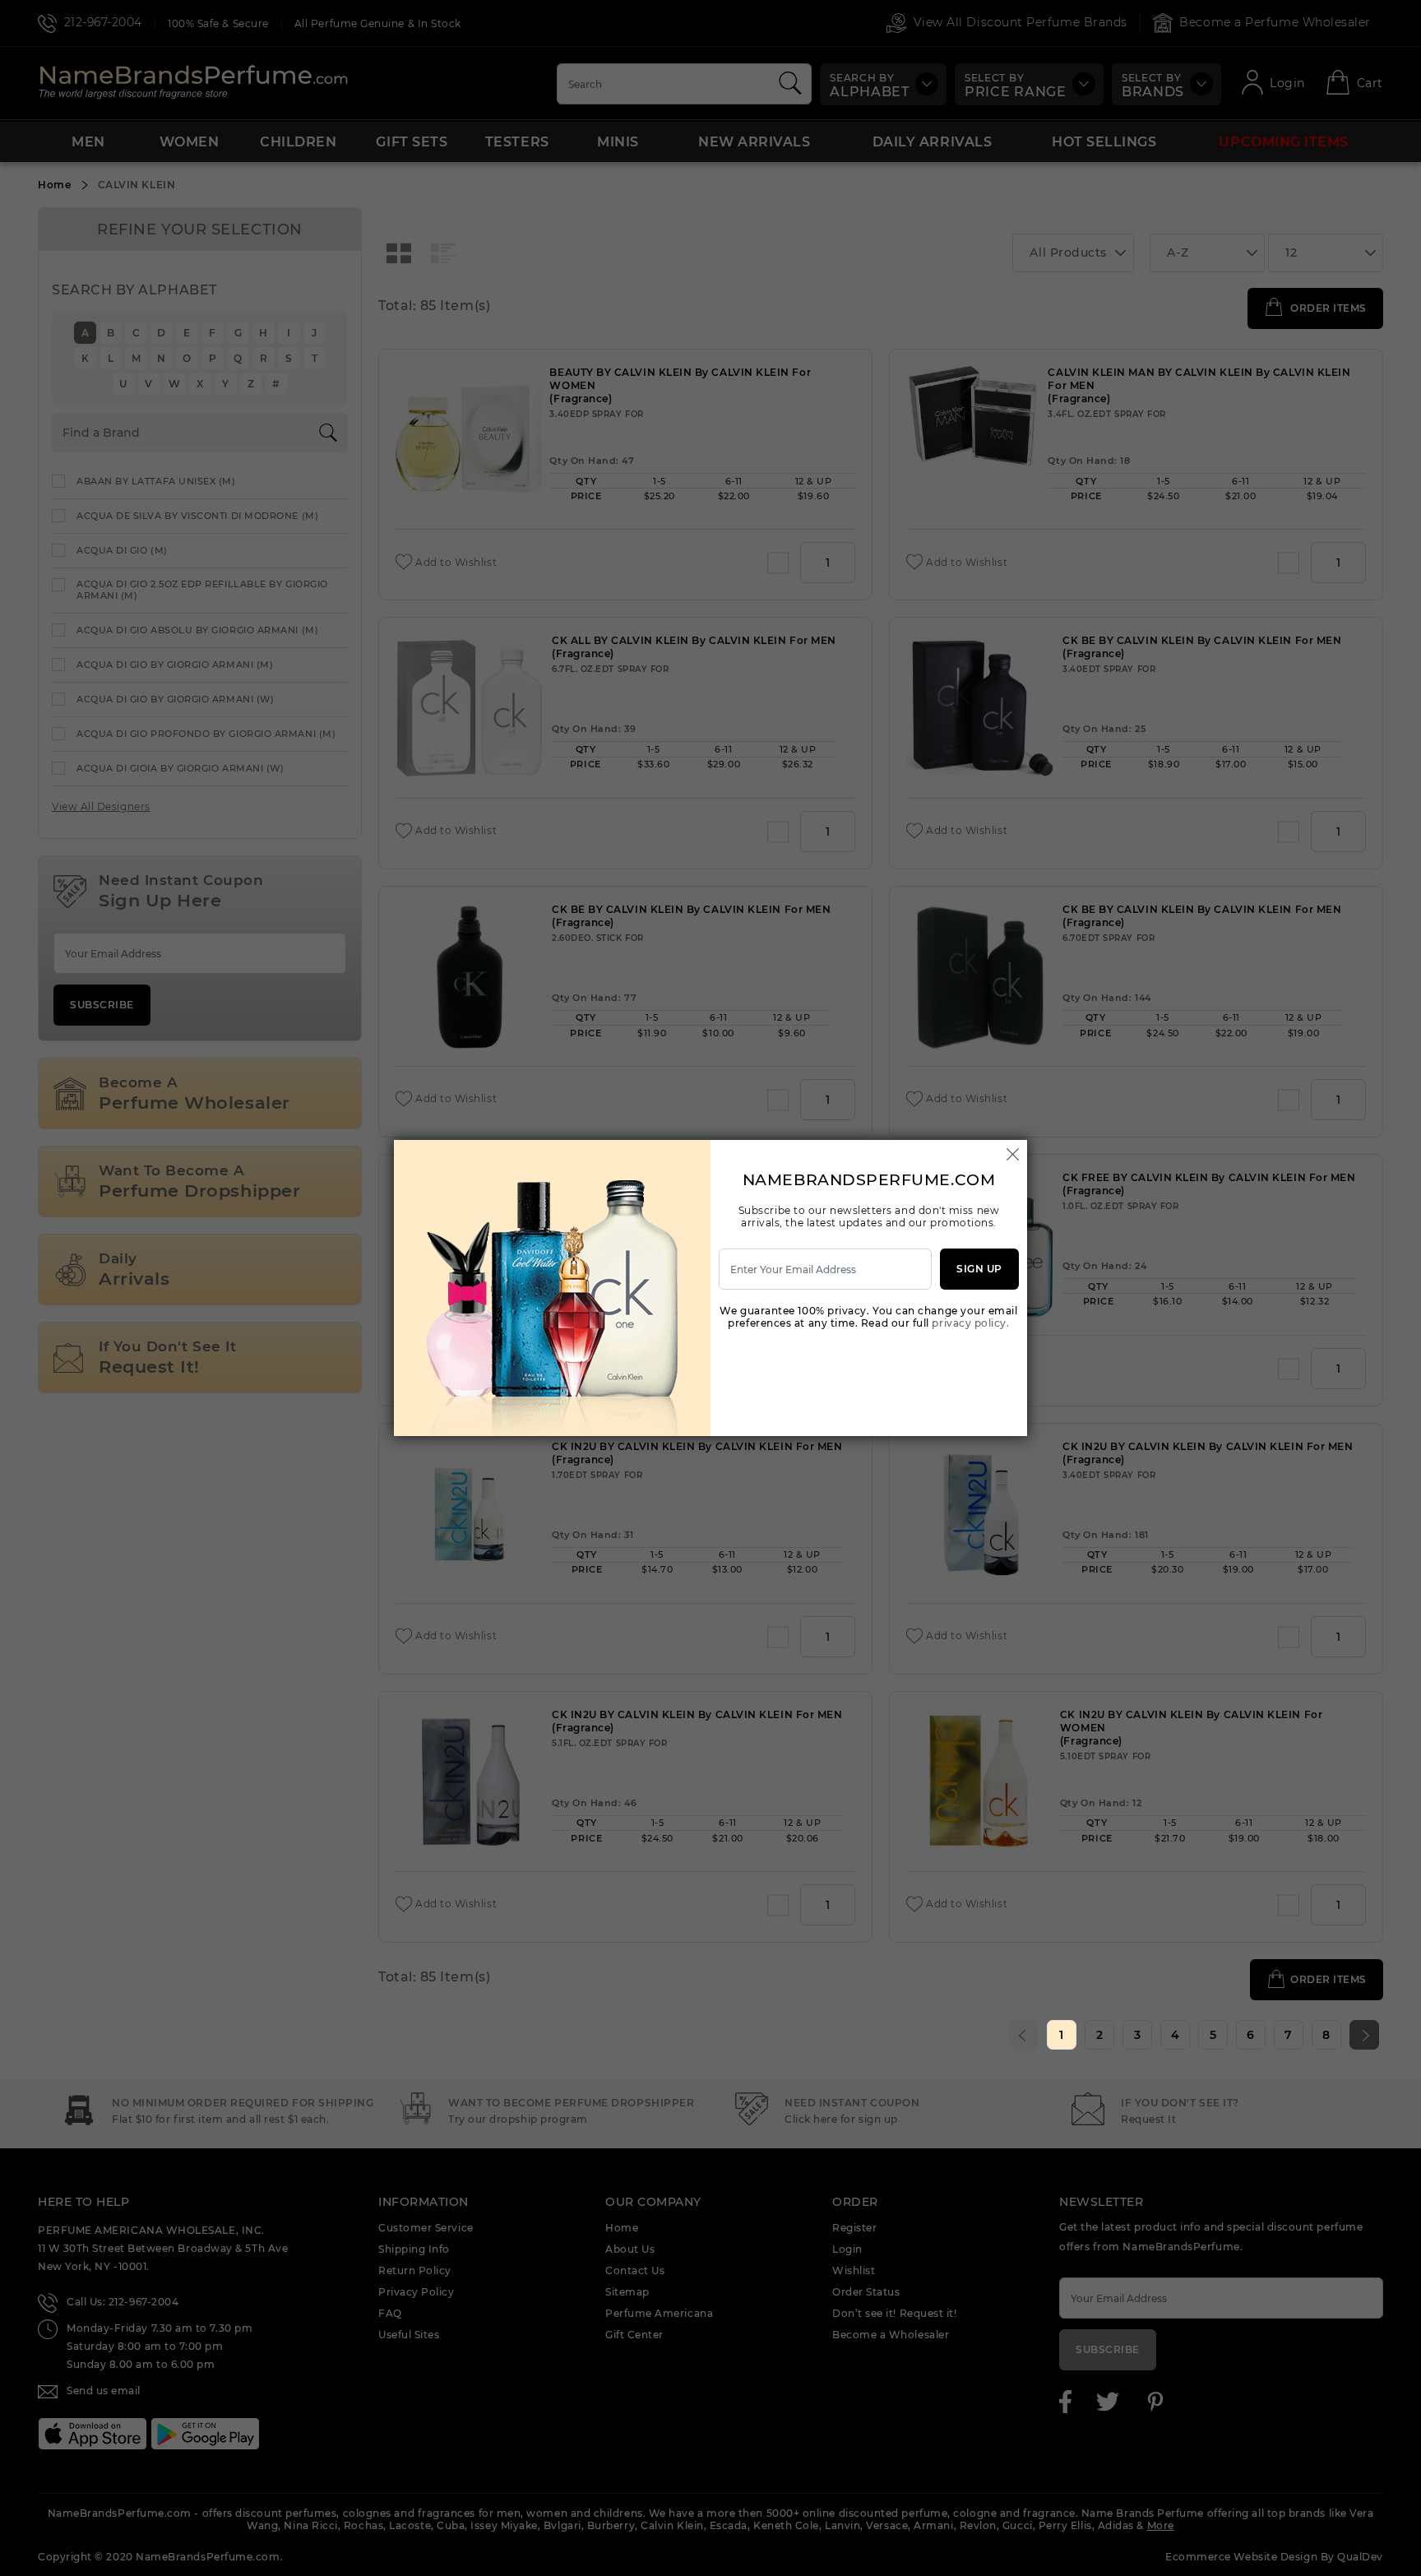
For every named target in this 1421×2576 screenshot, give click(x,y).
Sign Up (979, 1269)
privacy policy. (970, 1323)
